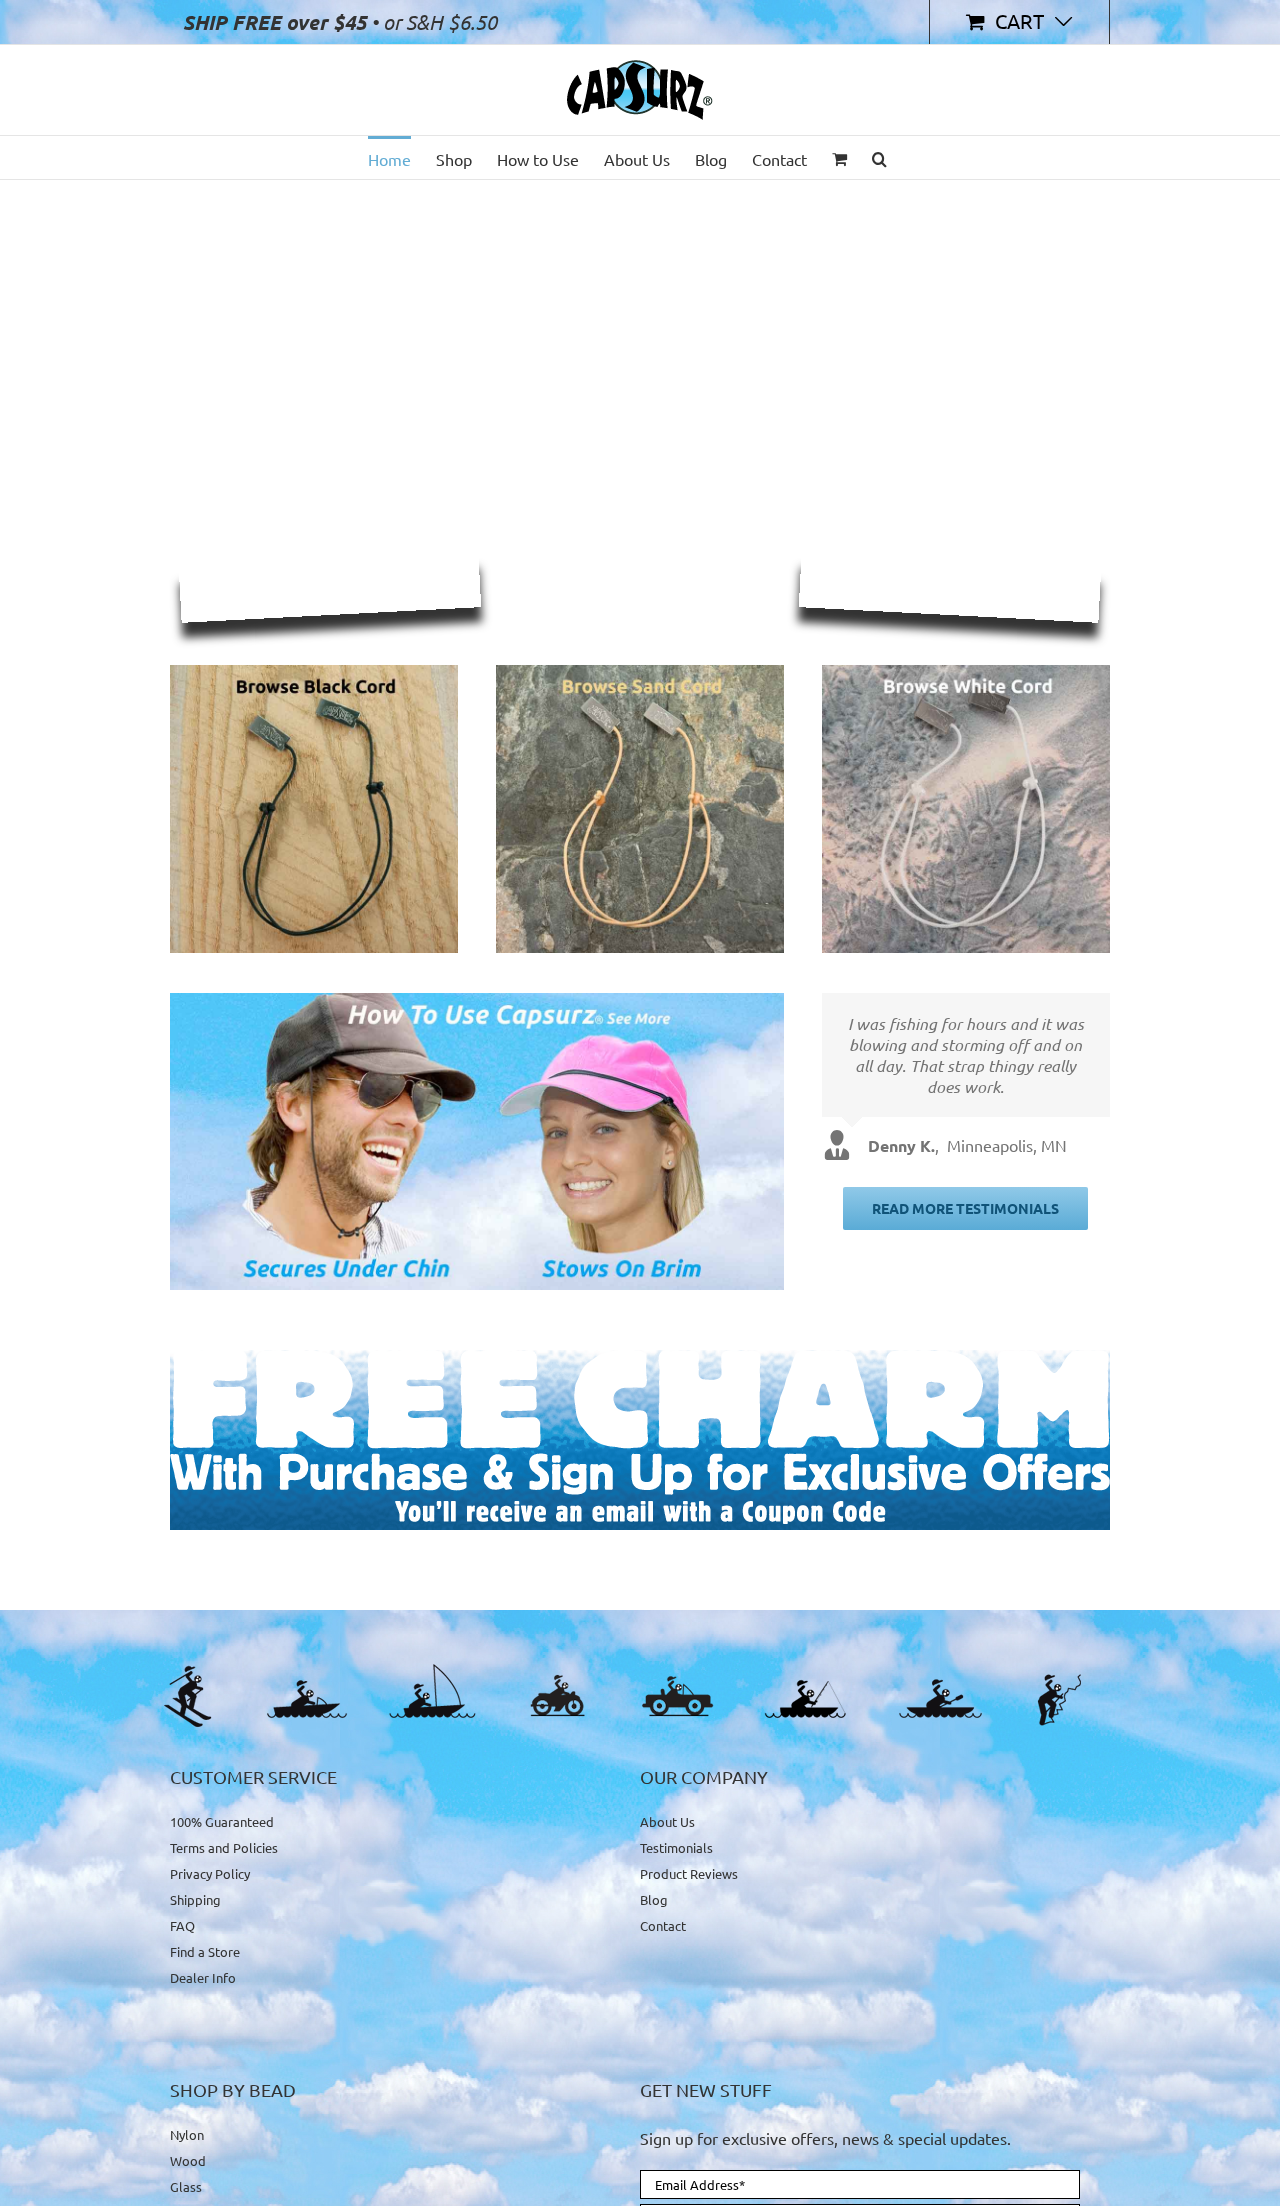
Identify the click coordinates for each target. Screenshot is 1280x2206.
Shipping (195, 1899)
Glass (186, 2186)
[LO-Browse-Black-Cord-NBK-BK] (314, 673)
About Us (667, 1822)
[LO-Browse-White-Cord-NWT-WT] (966, 673)
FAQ (182, 1925)
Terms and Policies (224, 1847)
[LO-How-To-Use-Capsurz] (477, 1001)
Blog (654, 1899)
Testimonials (676, 1847)
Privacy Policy (210, 1873)
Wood (188, 2160)
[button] (879, 157)
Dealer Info (203, 1977)
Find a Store (205, 1951)
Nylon (187, 2135)
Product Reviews (689, 1873)
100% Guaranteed (222, 1822)
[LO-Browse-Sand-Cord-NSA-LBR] (640, 673)
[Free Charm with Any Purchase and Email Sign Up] (640, 1358)
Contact (663, 1925)
